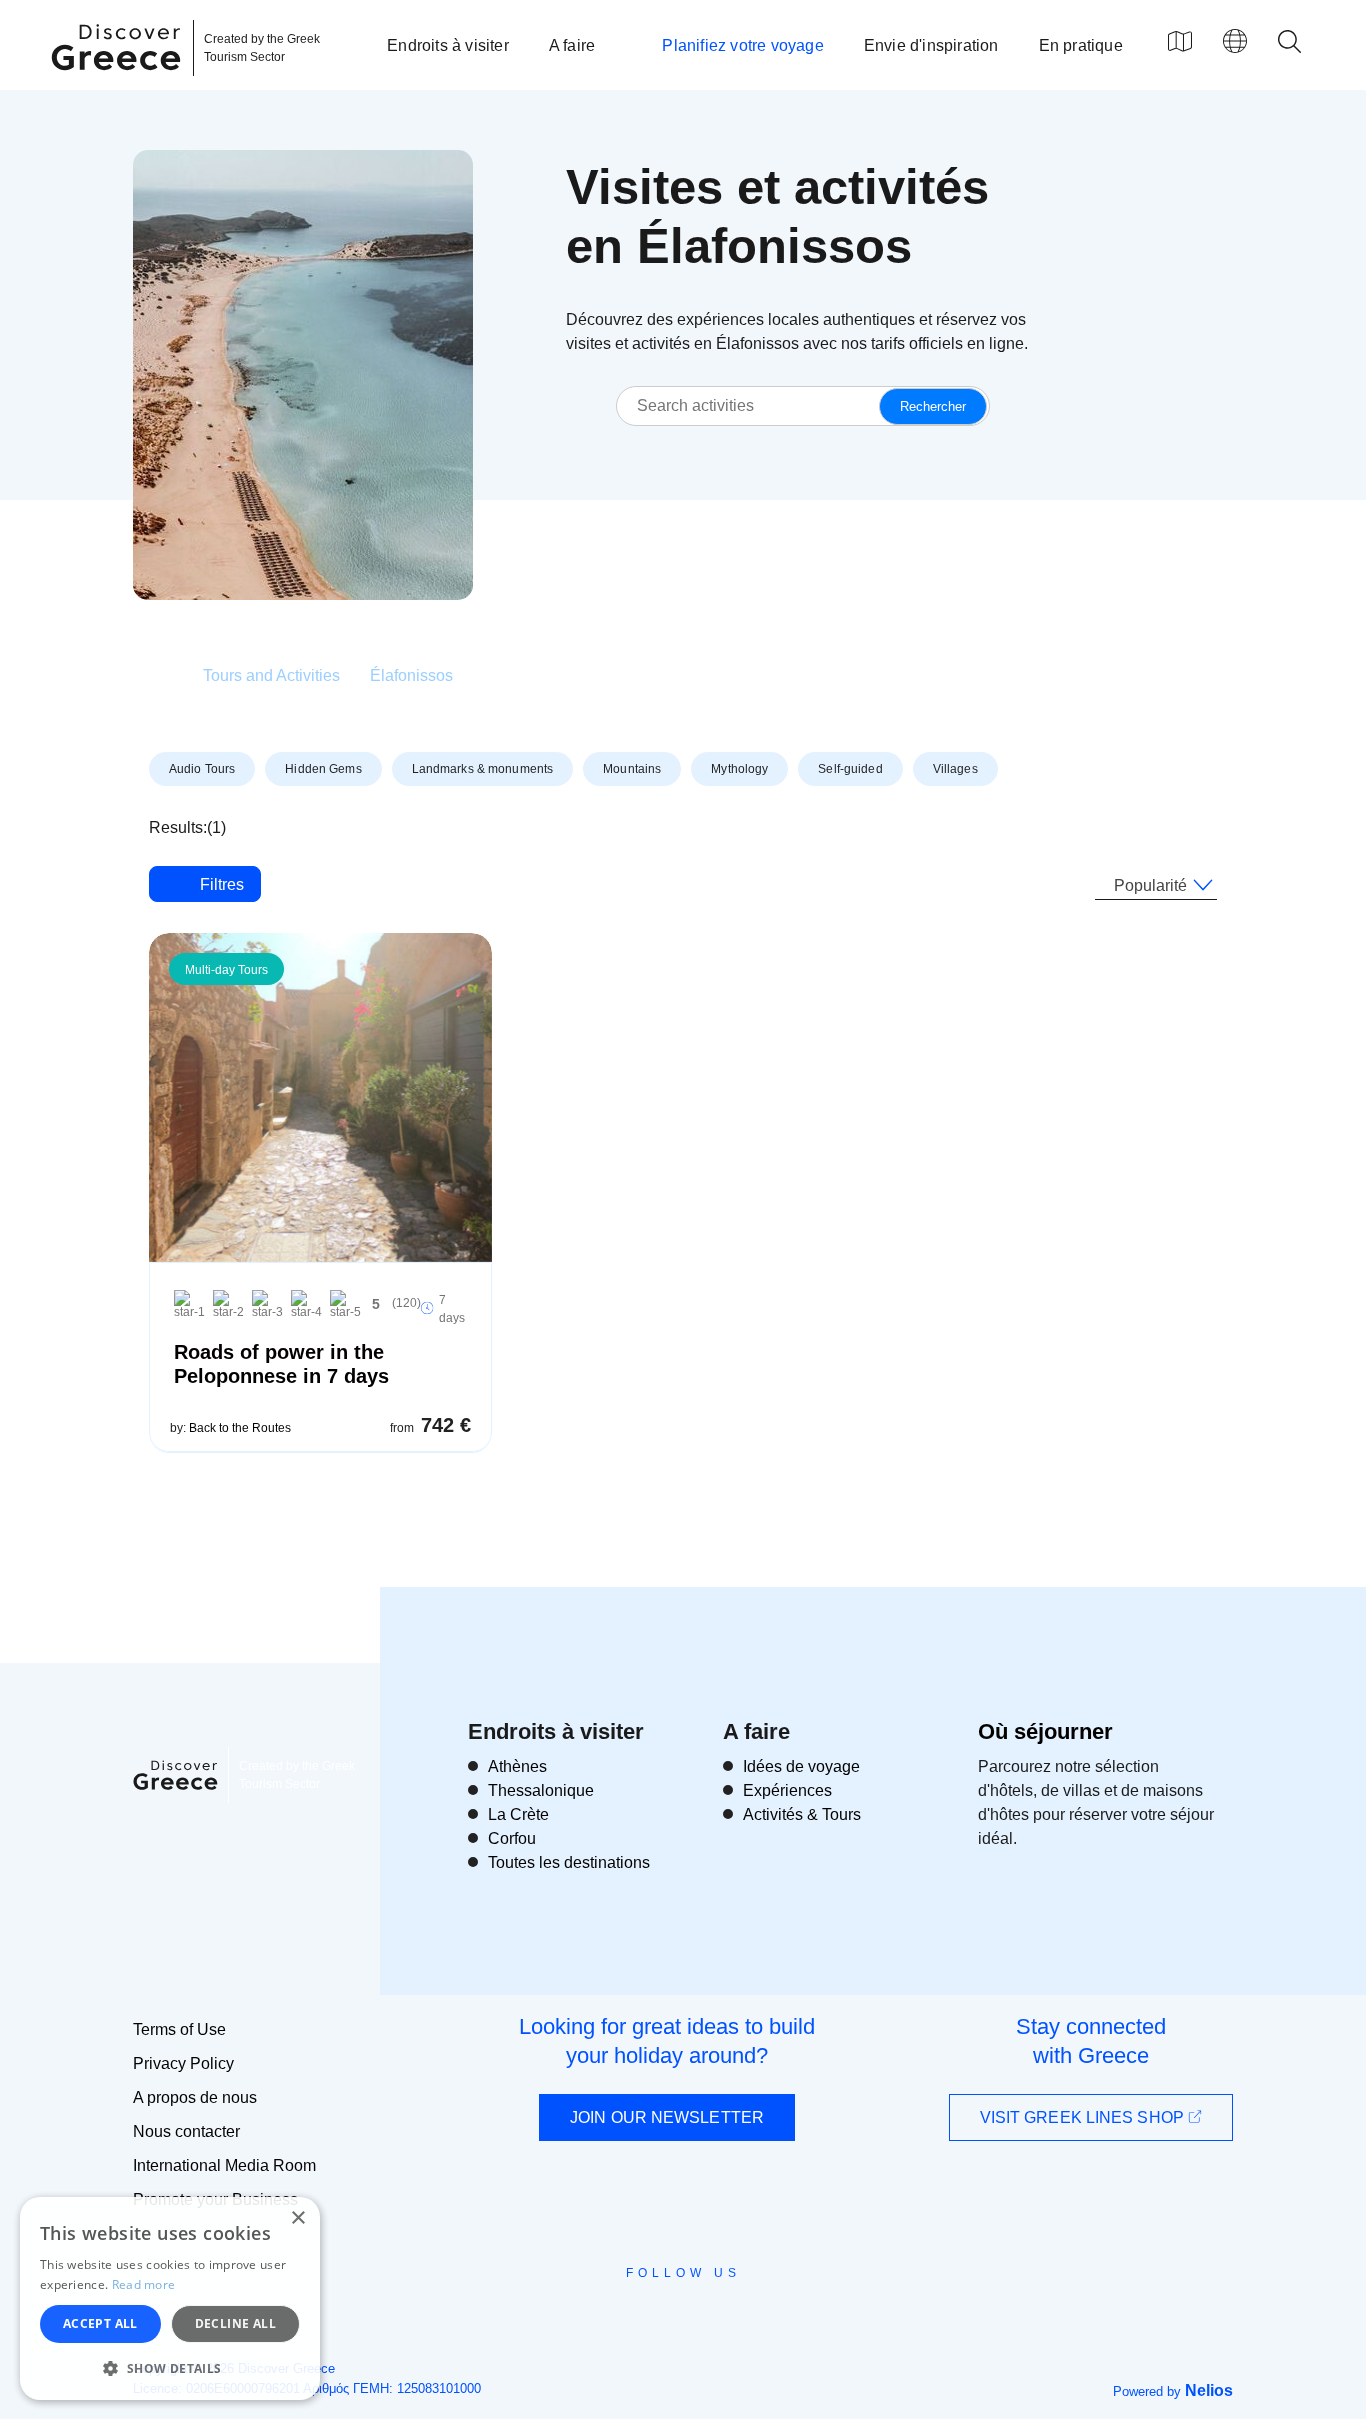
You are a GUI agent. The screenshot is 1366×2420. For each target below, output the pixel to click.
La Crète (518, 1814)
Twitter (667, 2309)
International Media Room (224, 2165)
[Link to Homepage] (119, 82)
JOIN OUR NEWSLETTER (667, 2117)
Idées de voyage (801, 1766)
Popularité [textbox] (1150, 885)
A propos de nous (195, 2097)
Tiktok (774, 2310)
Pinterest (740, 2318)
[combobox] (1156, 886)
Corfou (512, 1838)
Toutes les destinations (569, 1862)
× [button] (297, 2218)
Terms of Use (179, 2029)
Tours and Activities (271, 675)
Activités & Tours (802, 1814)
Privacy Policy (183, 2063)
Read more (144, 2284)
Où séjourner (1045, 1731)
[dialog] (170, 2298)
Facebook (593, 2318)
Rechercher (933, 406)
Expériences (787, 1790)
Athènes (517, 1766)
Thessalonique (541, 1790)
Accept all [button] (100, 2323)
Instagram (628, 2318)
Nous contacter (186, 2131)
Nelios (1209, 2390)
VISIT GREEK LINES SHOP (1084, 2117)
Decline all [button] (235, 2323)
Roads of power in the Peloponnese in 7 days (281, 1364)
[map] (1180, 41)
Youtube (705, 2318)
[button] (170, 2368)
